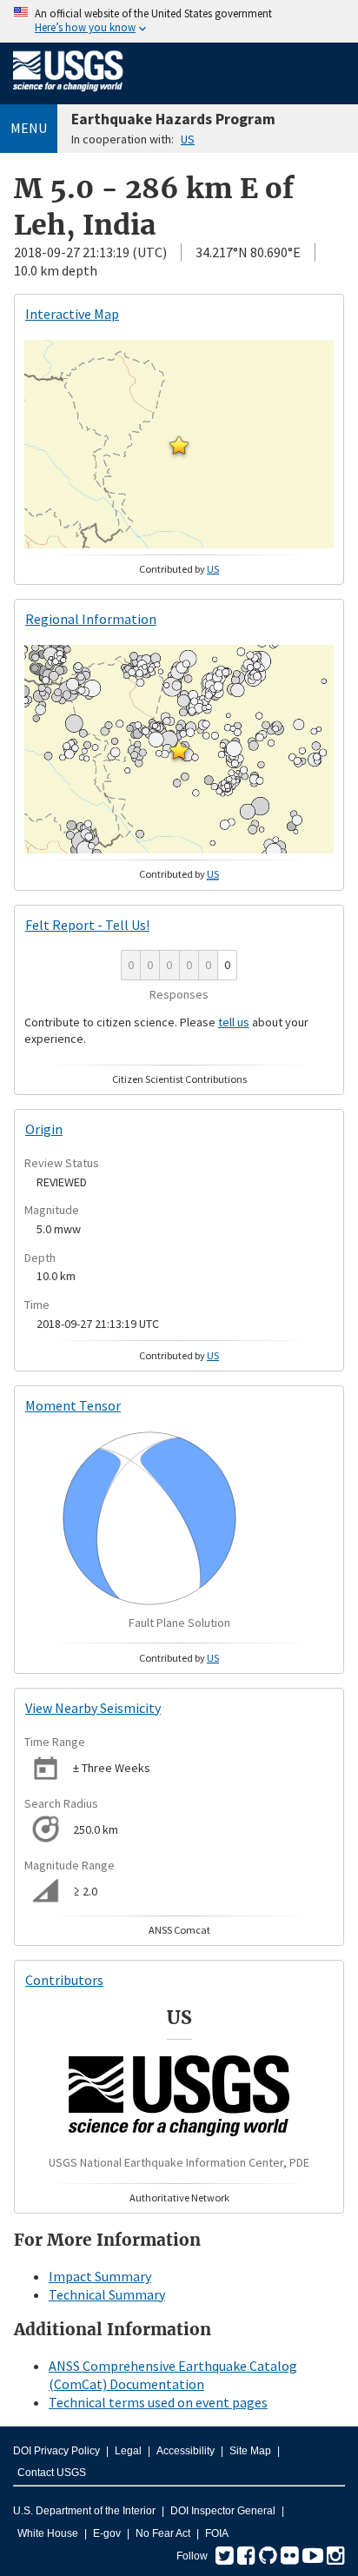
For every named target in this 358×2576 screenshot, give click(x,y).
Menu (29, 128)
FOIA (217, 2533)
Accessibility (186, 2451)
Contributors (64, 1980)
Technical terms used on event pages (158, 2402)
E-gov (107, 2533)
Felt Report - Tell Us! (87, 925)
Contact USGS (52, 2473)
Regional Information (91, 619)
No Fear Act (163, 2533)
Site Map (250, 2451)
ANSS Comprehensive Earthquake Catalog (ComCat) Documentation (173, 2375)
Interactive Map (72, 314)
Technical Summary (107, 2294)
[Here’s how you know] (179, 21)
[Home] (68, 95)
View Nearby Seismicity (93, 1708)
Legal (128, 2451)
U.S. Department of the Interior (84, 2511)
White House (48, 2533)
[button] (179, 445)
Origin (44, 1129)
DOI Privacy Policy (56, 2451)
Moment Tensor (73, 1405)
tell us (234, 1022)
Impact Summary (100, 2276)
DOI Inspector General (223, 2511)
